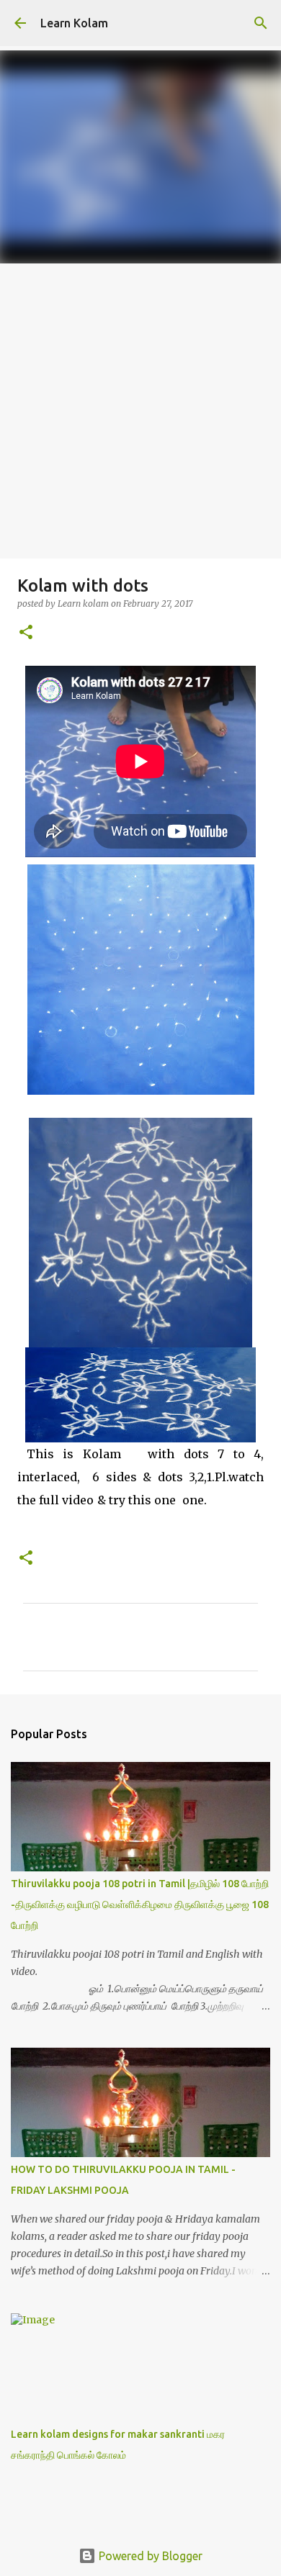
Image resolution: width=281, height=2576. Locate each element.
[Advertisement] (140, 411)
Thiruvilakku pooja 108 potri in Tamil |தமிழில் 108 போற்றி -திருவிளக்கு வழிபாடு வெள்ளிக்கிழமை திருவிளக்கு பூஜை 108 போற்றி (140, 1904)
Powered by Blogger (149, 2556)
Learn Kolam (74, 23)
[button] (26, 633)
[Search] (261, 23)
